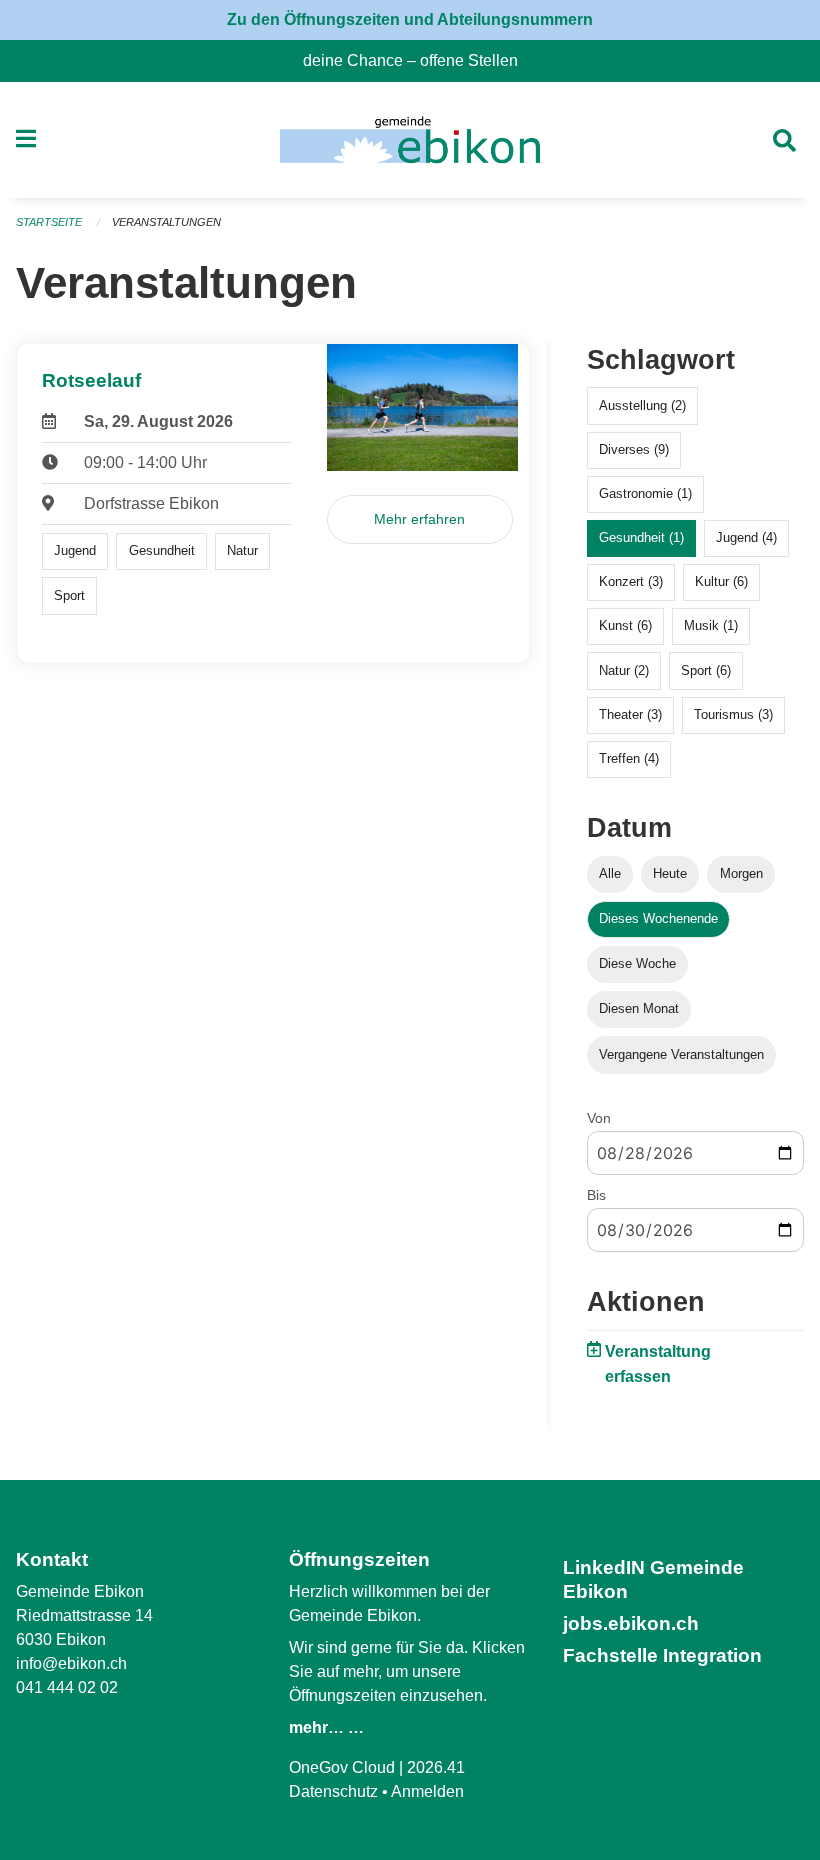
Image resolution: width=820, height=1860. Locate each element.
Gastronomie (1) (645, 493)
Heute (670, 873)
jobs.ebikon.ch (631, 1623)
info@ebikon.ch (71, 1663)
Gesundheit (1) (641, 537)
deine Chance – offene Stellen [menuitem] (418, 60)
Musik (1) (711, 625)
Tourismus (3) (733, 714)
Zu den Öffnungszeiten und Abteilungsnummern (410, 19)
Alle (610, 873)
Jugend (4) (746, 537)
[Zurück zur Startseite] (409, 140)
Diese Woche (637, 963)
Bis (596, 1195)
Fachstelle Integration (662, 1655)
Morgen (741, 873)
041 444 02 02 (67, 1687)
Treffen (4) (629, 758)
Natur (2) (624, 670)
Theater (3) (630, 714)
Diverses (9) (634, 449)
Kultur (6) (721, 581)
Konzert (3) (631, 581)
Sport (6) (706, 670)
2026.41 (436, 1767)
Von (599, 1118)
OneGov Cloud (342, 1767)
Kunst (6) (625, 625)
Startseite (49, 222)
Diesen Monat (639, 1008)
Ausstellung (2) (642, 405)
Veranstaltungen (166, 222)
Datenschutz (333, 1791)
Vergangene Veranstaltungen (681, 1054)
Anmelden (427, 1791)
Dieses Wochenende (658, 918)
